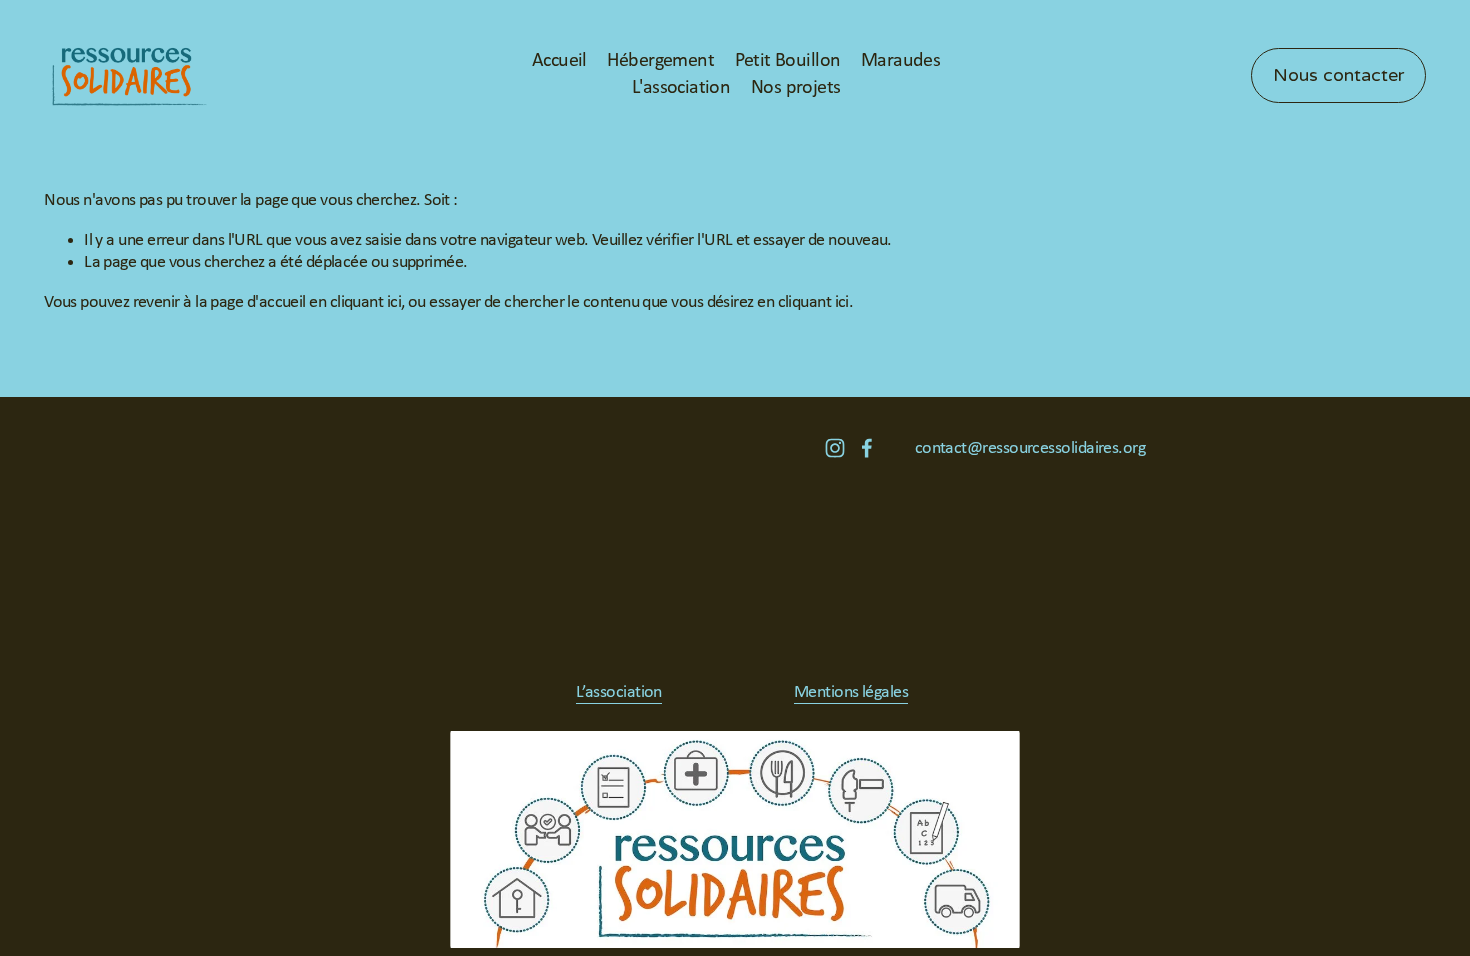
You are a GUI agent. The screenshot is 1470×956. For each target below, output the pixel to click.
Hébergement (660, 61)
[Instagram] (835, 448)
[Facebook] (867, 448)
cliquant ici (365, 302)
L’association (619, 692)
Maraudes (900, 61)
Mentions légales (851, 692)
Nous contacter (1338, 75)
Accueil (559, 61)
